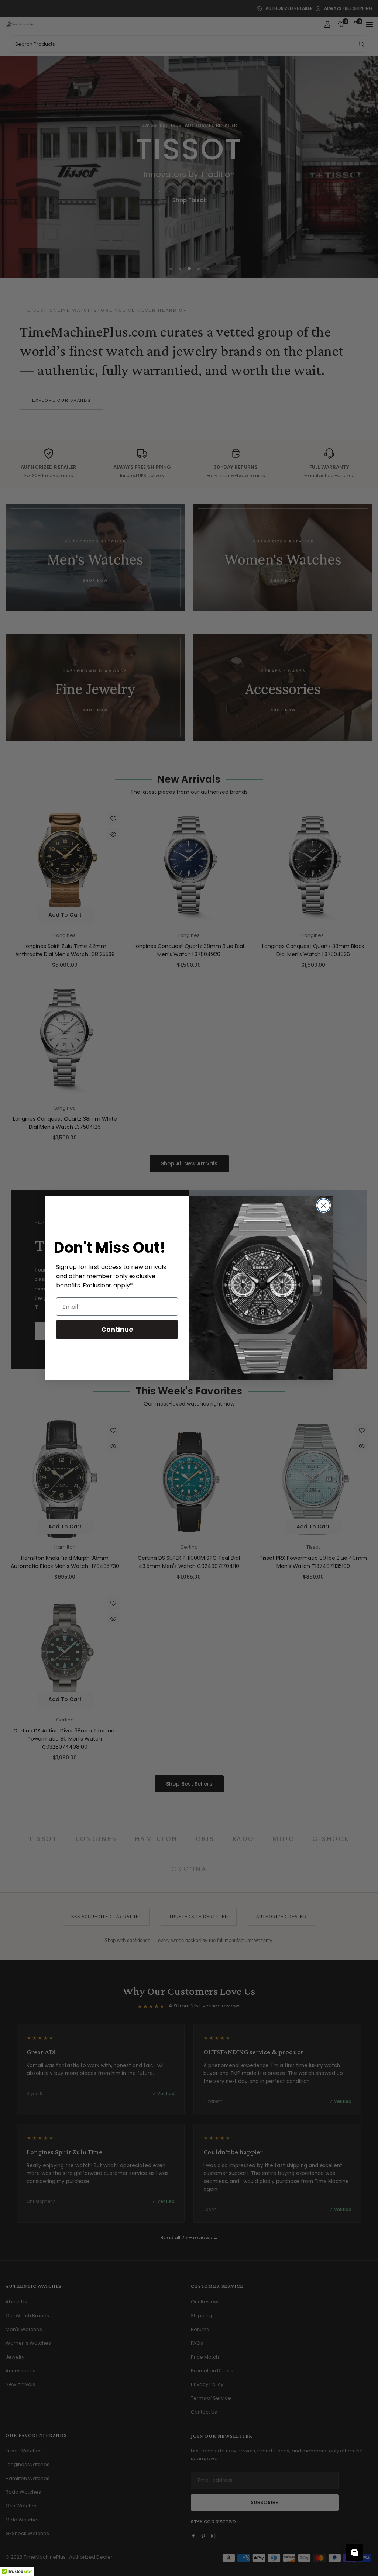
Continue (117, 1329)
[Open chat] (354, 2552)
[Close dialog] (324, 1205)
